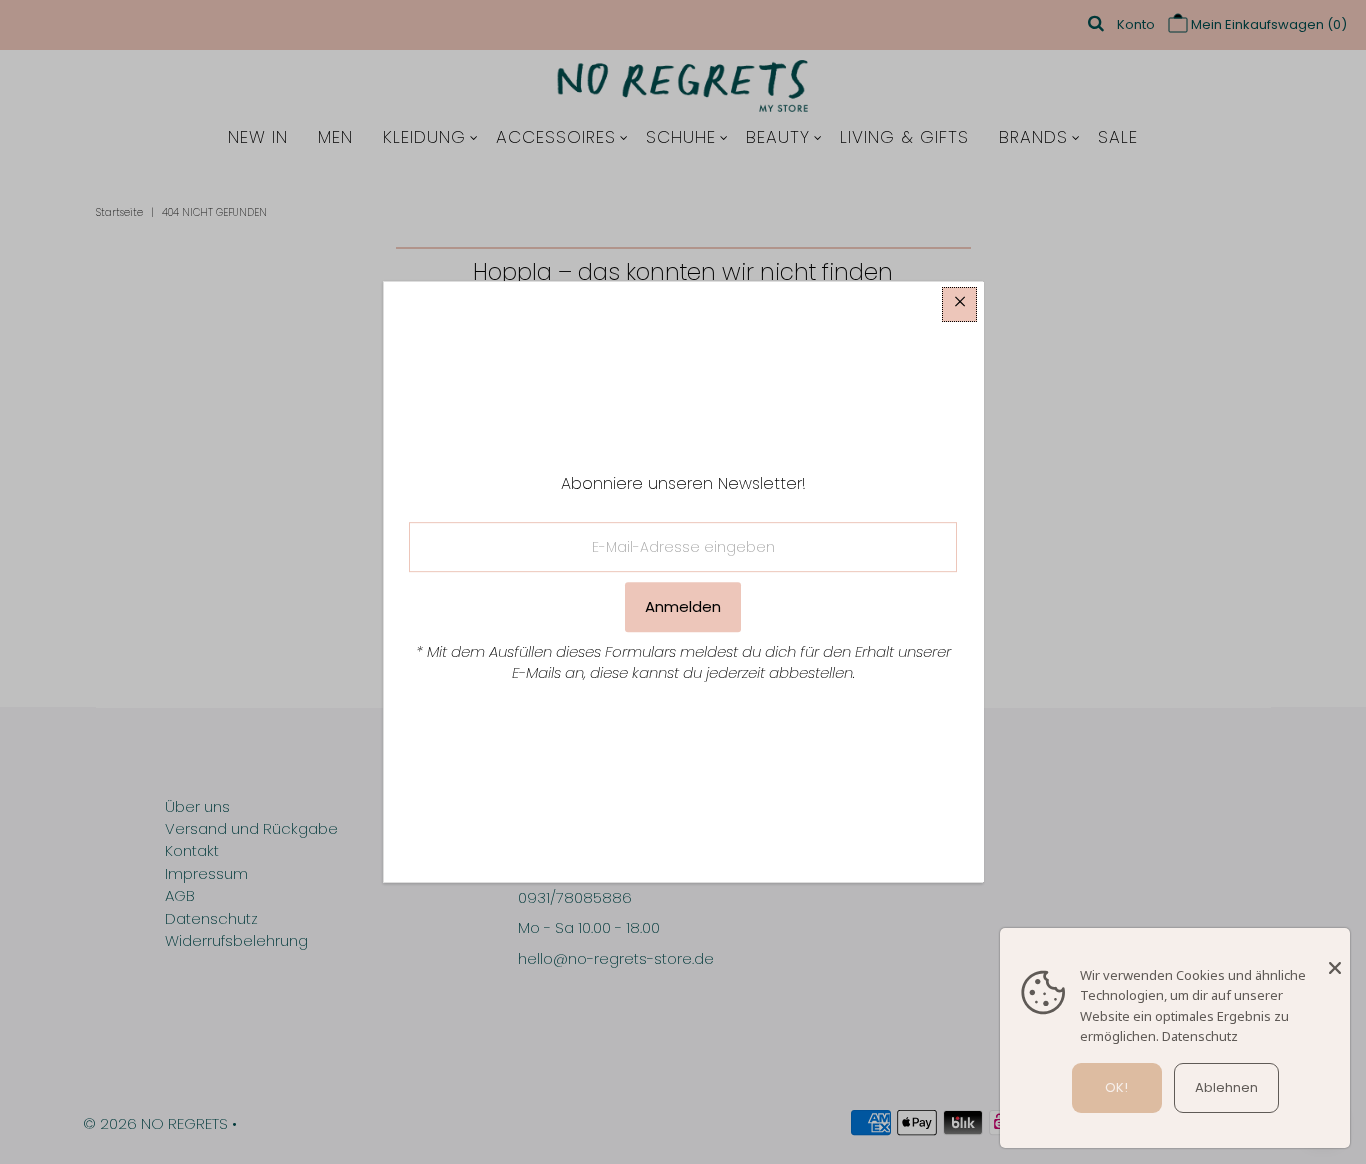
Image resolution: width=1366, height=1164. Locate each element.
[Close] (1335, 958)
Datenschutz (1200, 1036)
